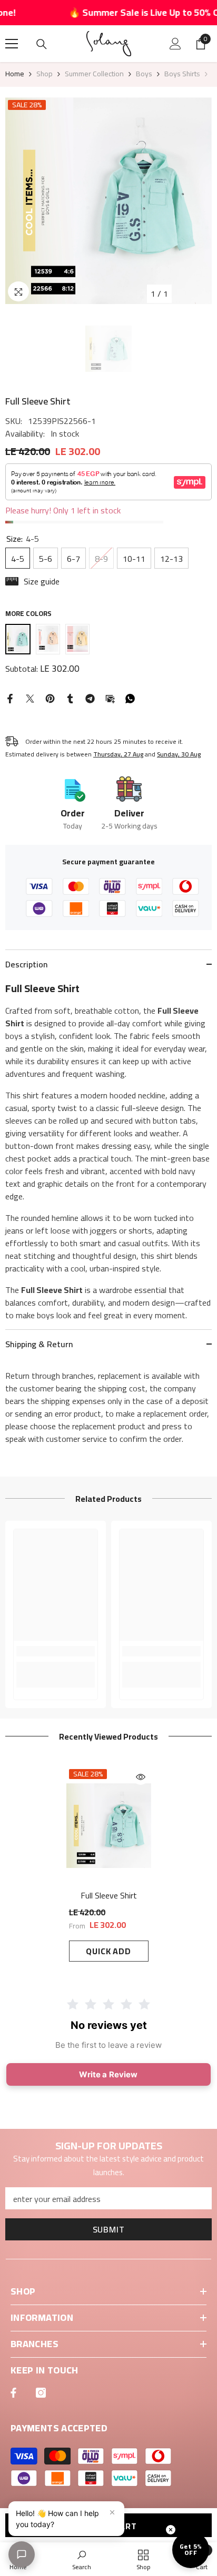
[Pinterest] (50, 698)
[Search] (42, 44)
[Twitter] (30, 698)
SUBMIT (109, 2229)
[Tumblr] (70, 698)
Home (15, 74)
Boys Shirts (182, 74)
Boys (144, 74)
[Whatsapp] (130, 698)
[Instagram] (41, 2393)
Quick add (108, 1951)
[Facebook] (10, 698)
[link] (56, 1651)
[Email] (110, 698)
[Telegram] (90, 698)
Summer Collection (94, 74)
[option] (108, 201)
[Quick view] (141, 1777)
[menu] (12, 44)
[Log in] (175, 44)
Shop (45, 74)
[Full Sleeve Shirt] (109, 1826)
